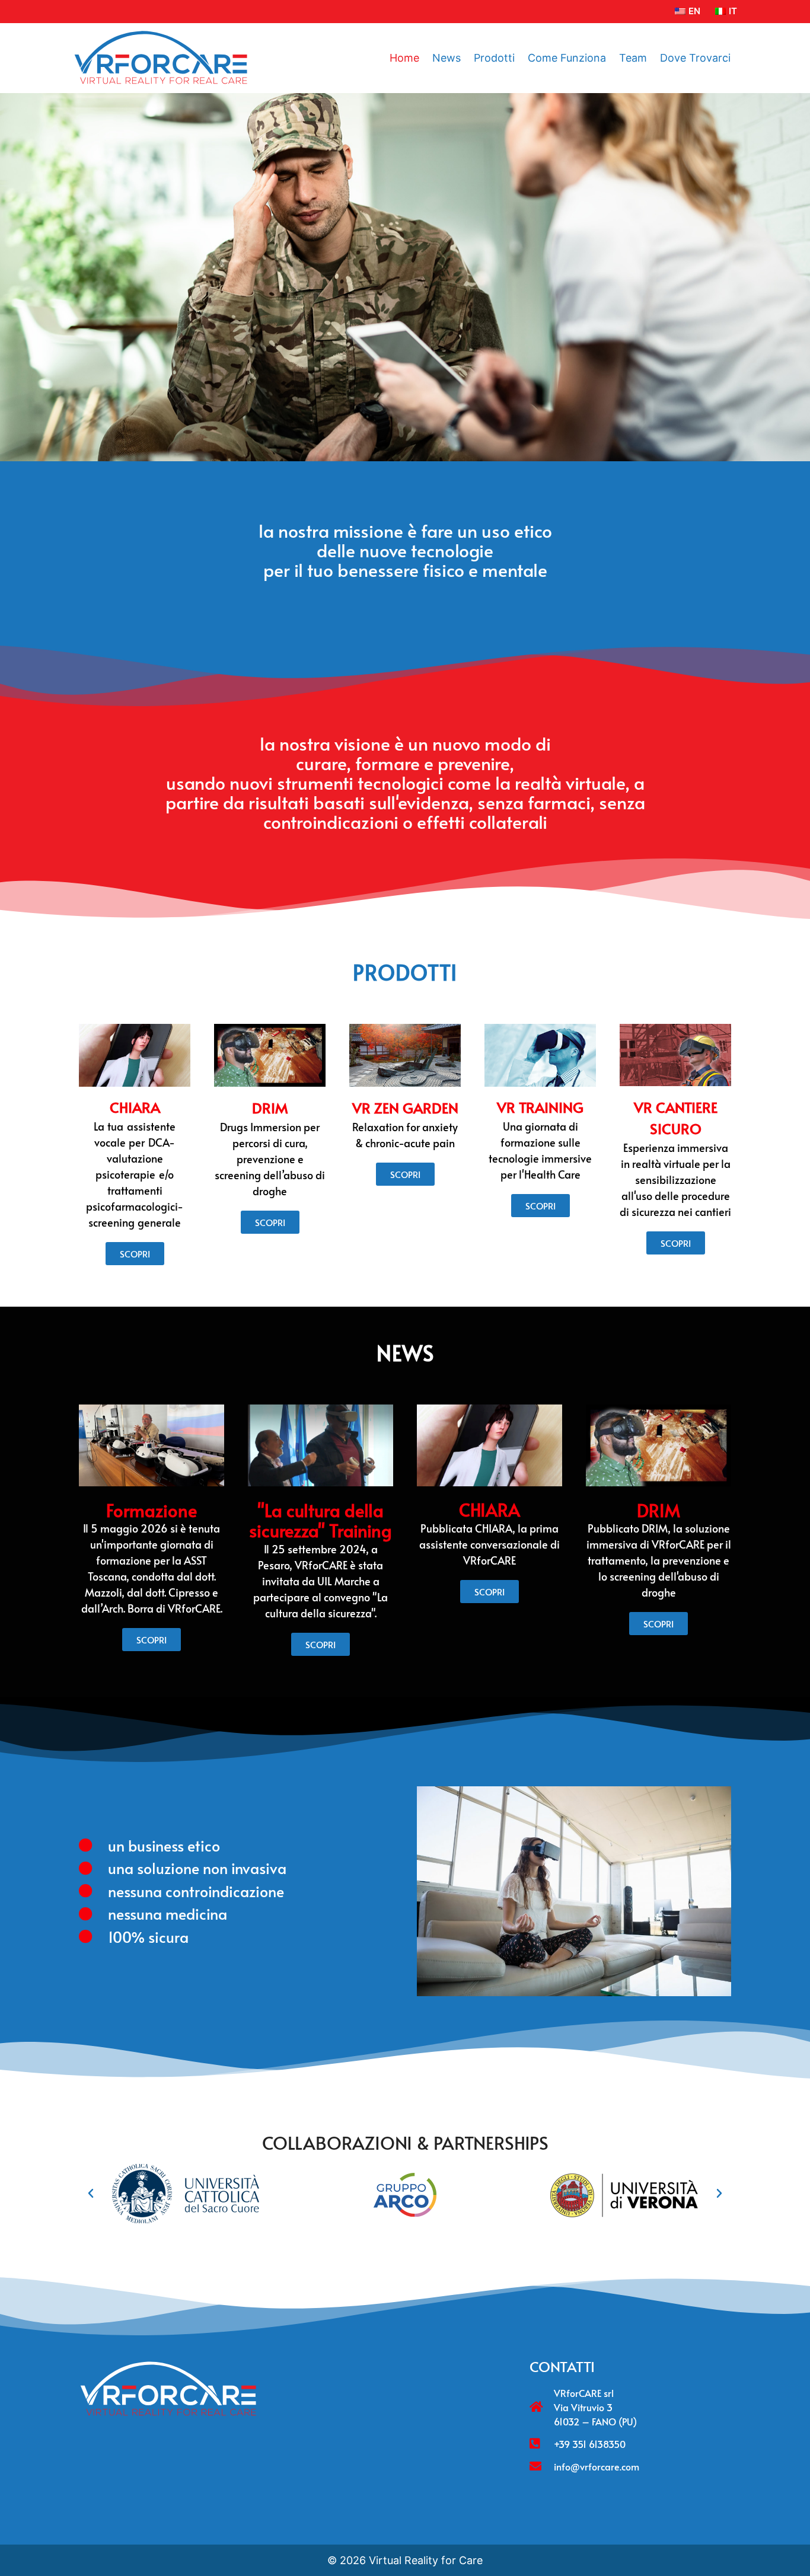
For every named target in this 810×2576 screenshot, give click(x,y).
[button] (91, 2194)
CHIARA (135, 1107)
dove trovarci (695, 58)
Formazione (152, 1510)
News (447, 58)
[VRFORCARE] (160, 58)
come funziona (567, 58)
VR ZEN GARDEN (405, 1108)
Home (404, 58)
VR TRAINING (540, 1107)
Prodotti (494, 58)
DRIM (270, 1108)
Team (633, 58)
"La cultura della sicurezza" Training (321, 1520)
